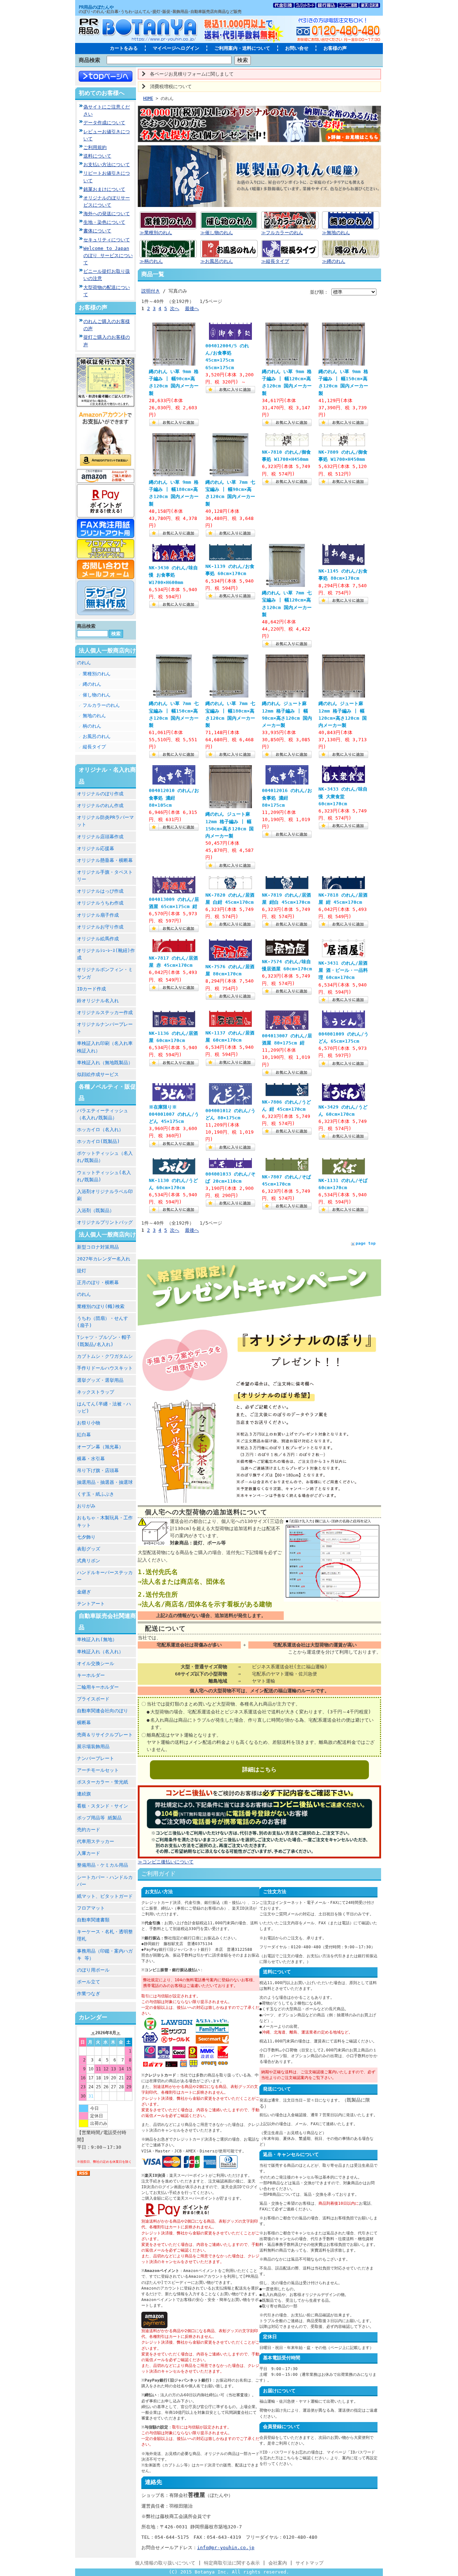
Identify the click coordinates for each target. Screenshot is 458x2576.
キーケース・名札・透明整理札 (105, 1935)
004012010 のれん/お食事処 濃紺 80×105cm (174, 798)
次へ (175, 308)
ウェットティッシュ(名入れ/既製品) (104, 1176)
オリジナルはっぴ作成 (100, 891)
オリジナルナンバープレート (105, 1028)
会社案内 (278, 2563)
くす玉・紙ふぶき (96, 1494)
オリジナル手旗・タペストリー (105, 876)
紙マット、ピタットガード (105, 1896)
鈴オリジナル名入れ (98, 1001)
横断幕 (84, 1723)
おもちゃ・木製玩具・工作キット (105, 1521)
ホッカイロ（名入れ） (100, 1130)
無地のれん (94, 716)
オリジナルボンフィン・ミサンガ (105, 973)
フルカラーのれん (101, 705)
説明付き (151, 291)
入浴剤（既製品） (96, 1210)
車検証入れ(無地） (97, 1639)
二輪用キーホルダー (98, 1687)
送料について (97, 156)
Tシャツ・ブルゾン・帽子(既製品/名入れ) (104, 1341)
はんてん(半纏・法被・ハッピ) (104, 1407)
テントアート (91, 1604)
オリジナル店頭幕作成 (100, 837)
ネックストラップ (96, 1392)
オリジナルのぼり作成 (100, 794)
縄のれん (92, 684)
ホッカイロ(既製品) (98, 1141)
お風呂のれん (97, 736)
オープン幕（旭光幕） (100, 1447)
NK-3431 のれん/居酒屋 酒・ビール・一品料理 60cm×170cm (343, 970)
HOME (148, 98)
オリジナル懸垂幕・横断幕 (105, 860)
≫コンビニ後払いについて (166, 1862)
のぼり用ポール (93, 1970)
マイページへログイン (176, 48)
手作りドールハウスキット (105, 1368)
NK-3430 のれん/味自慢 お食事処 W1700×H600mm (173, 575)
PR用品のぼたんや (96, 7)
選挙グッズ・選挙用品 (100, 1380)
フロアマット (91, 1908)
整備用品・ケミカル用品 (103, 1865)
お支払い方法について (107, 165)
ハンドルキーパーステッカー (105, 1576)
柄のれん (92, 726)
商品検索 (89, 60)
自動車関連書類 (93, 1920)
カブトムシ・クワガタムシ (105, 1356)
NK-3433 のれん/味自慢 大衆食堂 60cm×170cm (343, 796)
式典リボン (89, 1561)
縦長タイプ (94, 747)
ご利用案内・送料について (242, 48)
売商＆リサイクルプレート (105, 1735)
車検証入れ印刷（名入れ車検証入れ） (105, 1047)
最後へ (192, 308)
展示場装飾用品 (93, 1747)
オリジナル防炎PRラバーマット (105, 821)
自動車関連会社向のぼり (103, 1711)
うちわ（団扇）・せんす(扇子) (103, 1322)
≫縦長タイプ (275, 261)
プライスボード (93, 1699)
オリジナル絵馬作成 (98, 939)
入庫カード (89, 1853)
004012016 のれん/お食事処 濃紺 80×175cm (287, 798)
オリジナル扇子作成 (98, 915)
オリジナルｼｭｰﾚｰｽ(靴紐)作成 (106, 954)
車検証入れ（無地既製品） (105, 1063)
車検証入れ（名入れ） (100, 1652)
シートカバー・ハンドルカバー (105, 1881)
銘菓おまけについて (104, 189)
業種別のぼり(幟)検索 (101, 1306)
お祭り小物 (89, 1423)
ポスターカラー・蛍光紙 (103, 1782)
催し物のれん (97, 695)
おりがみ (86, 1506)
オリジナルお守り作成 (100, 927)
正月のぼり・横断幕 (98, 1282)
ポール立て (89, 1982)
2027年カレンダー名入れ (104, 1259)
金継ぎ (84, 1592)
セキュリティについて (107, 240)
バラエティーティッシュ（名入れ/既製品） (103, 1114)
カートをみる (124, 48)
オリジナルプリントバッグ (105, 1222)
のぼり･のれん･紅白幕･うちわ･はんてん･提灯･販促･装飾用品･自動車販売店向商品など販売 (160, 12)
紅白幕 (84, 1435)
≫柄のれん (151, 261)
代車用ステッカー (96, 1841)
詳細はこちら (259, 1769)
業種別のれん (97, 674)
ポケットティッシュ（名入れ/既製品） (105, 1157)
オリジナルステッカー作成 (105, 1012)
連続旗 (84, 1794)
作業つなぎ (89, 1994)
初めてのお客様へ (102, 93)
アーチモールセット (98, 1770)
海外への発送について (107, 214)
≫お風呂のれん (217, 261)
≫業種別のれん (156, 233)
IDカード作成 (91, 989)
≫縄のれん (334, 261)
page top (366, 1243)
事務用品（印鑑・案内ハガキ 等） (105, 1955)
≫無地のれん (336, 233)
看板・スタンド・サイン (103, 1806)
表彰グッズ (89, 1549)
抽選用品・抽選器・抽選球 (105, 1482)
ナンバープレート (96, 1758)
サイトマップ (310, 2563)
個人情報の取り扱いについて (165, 2563)
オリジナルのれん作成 (100, 805)
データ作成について (104, 123)
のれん (84, 663)
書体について (97, 231)
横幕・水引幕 (91, 1459)
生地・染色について (104, 222)
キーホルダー (91, 1675)
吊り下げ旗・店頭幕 (98, 1470)
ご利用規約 (95, 147)
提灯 (82, 1271)
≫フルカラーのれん (282, 233)
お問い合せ (297, 48)
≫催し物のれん (217, 233)
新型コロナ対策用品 (98, 1247)
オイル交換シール (96, 1663)
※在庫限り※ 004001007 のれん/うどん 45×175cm (174, 1114)
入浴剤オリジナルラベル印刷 (105, 1195)
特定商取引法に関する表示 (232, 2563)
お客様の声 (335, 48)
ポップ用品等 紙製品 (99, 1818)
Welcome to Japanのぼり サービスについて (108, 255)
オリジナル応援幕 (96, 848)
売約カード (89, 1830)
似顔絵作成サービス (98, 1074)
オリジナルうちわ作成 (100, 903)
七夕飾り (86, 1537)
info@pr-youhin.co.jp (226, 2548)
